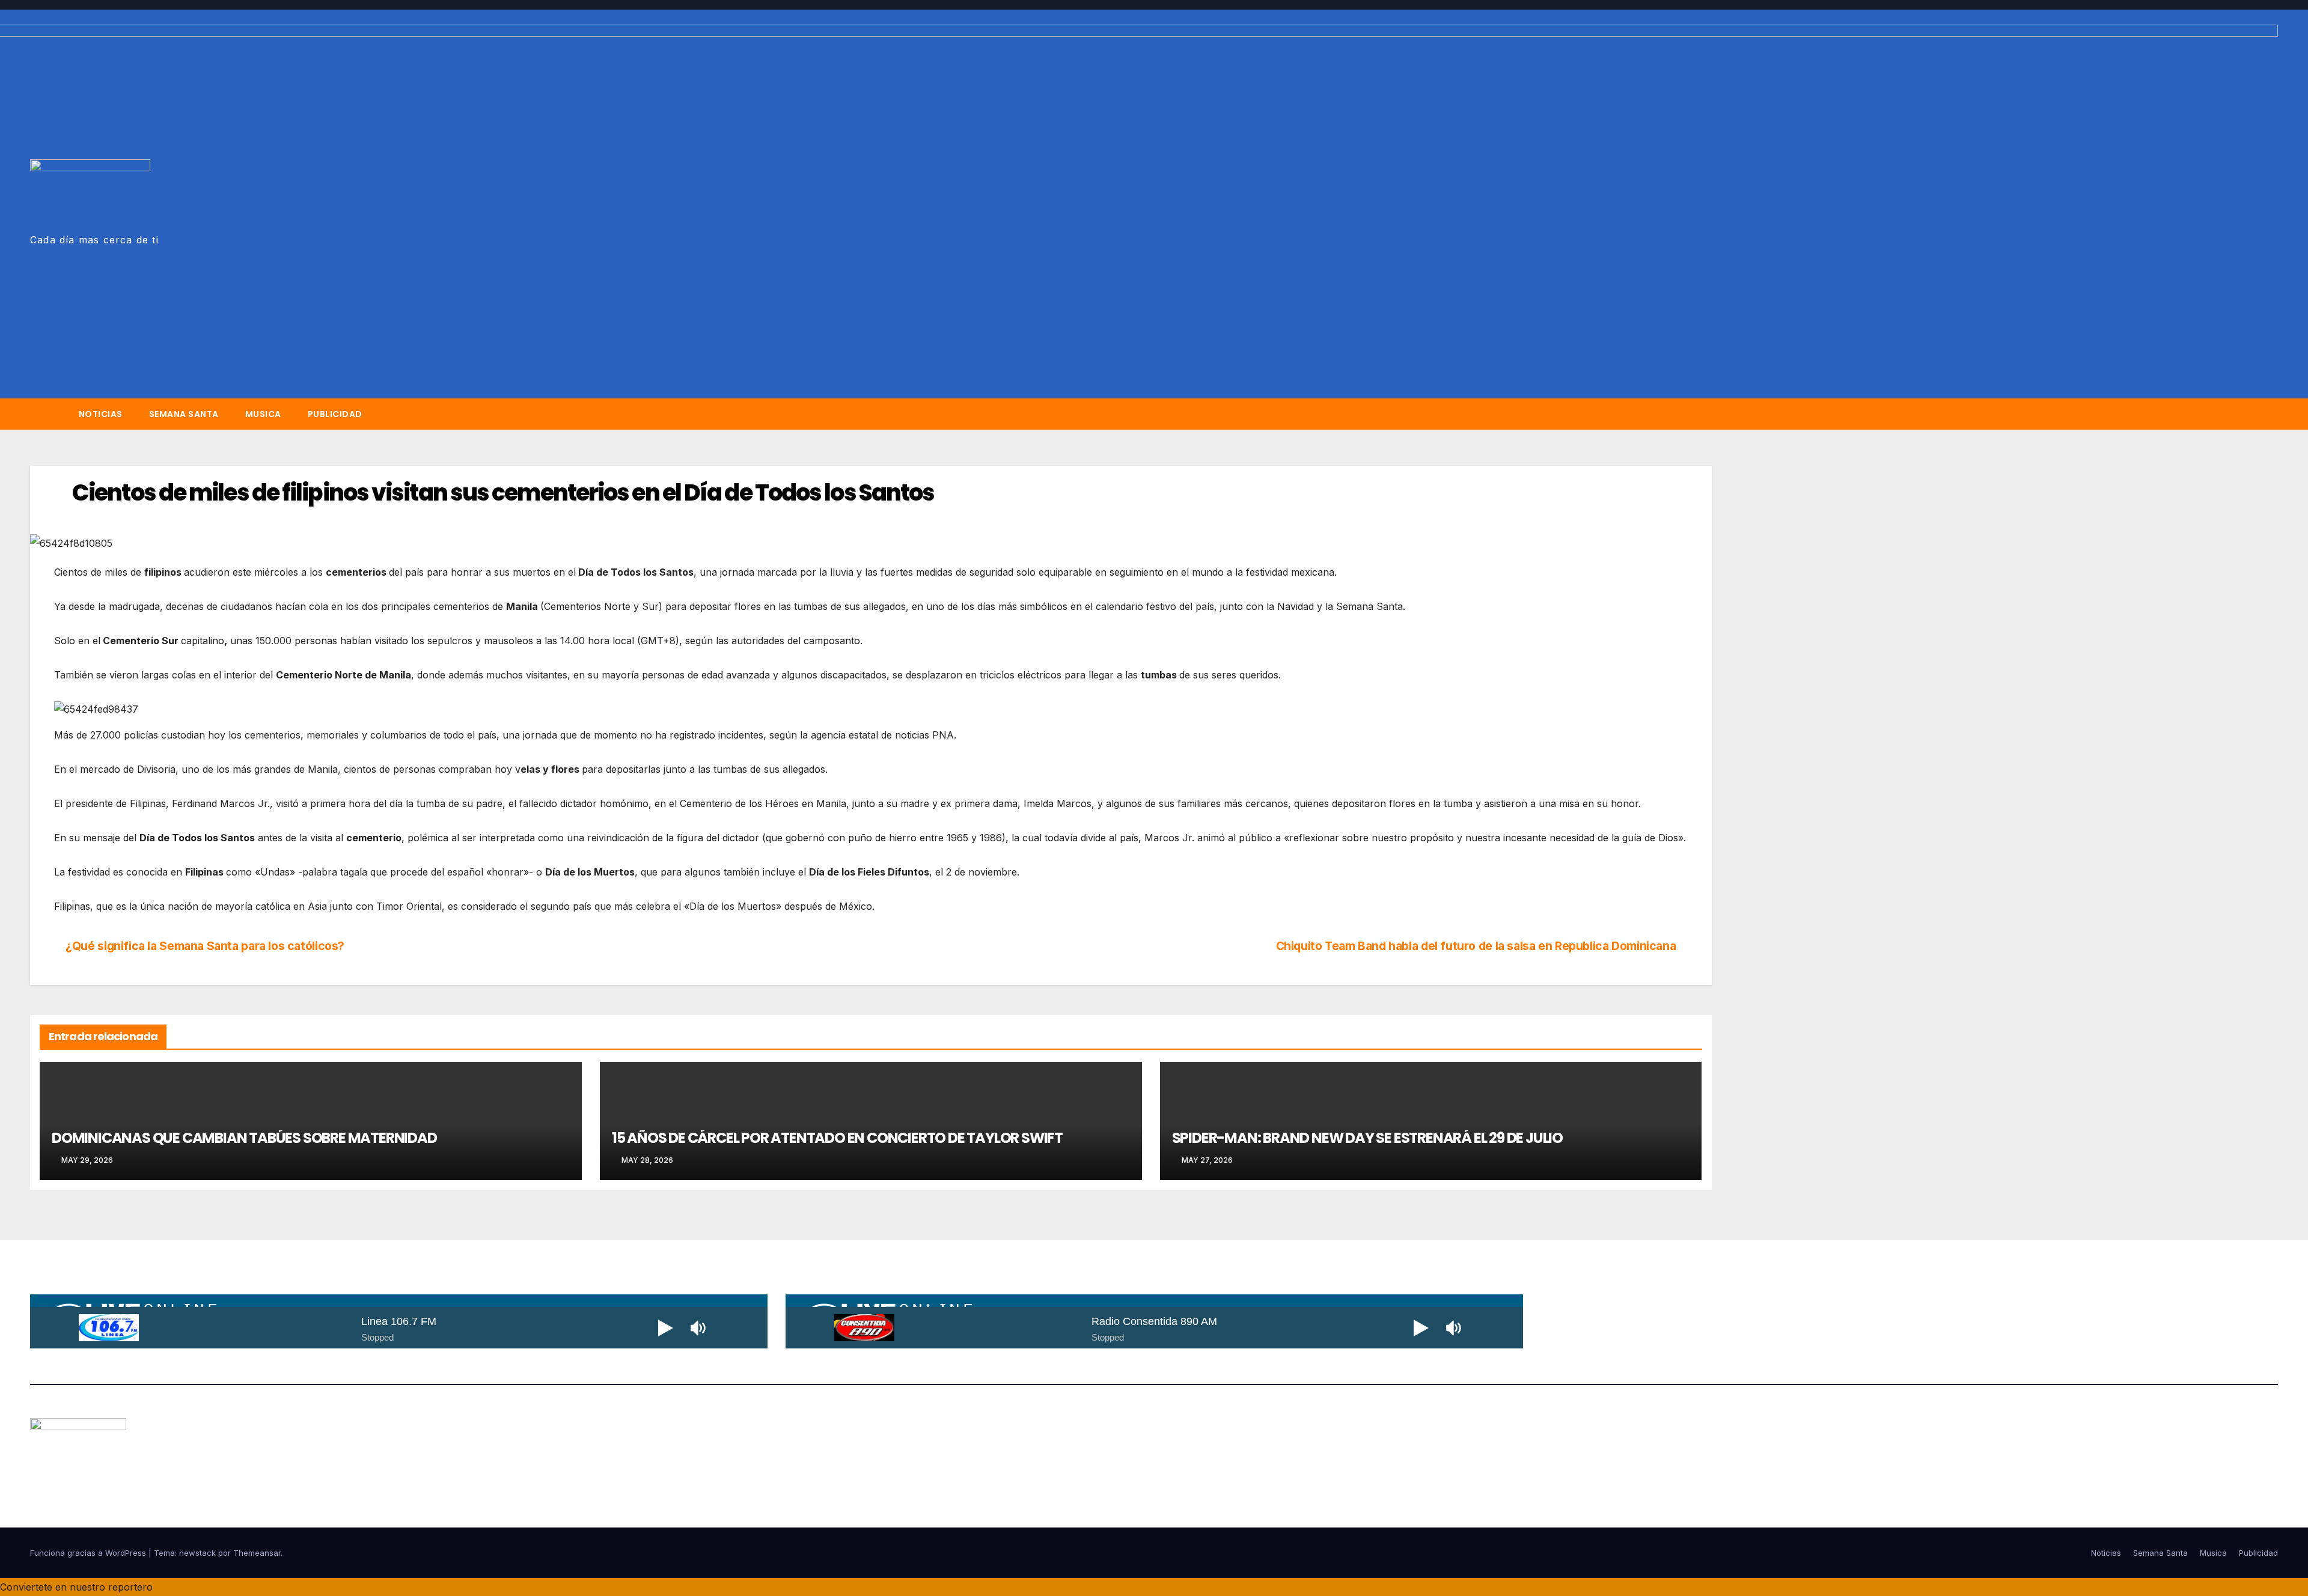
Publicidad (335, 414)
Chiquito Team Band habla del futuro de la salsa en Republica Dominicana (1477, 946)
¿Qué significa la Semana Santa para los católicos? (204, 946)
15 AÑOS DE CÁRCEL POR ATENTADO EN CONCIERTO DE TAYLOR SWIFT (837, 1138)
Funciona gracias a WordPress (89, 1553)
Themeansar (257, 1553)
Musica (263, 414)
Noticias (101, 414)
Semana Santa (184, 414)
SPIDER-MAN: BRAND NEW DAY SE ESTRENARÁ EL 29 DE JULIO (1367, 1138)
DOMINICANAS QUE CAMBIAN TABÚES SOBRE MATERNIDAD (244, 1138)
